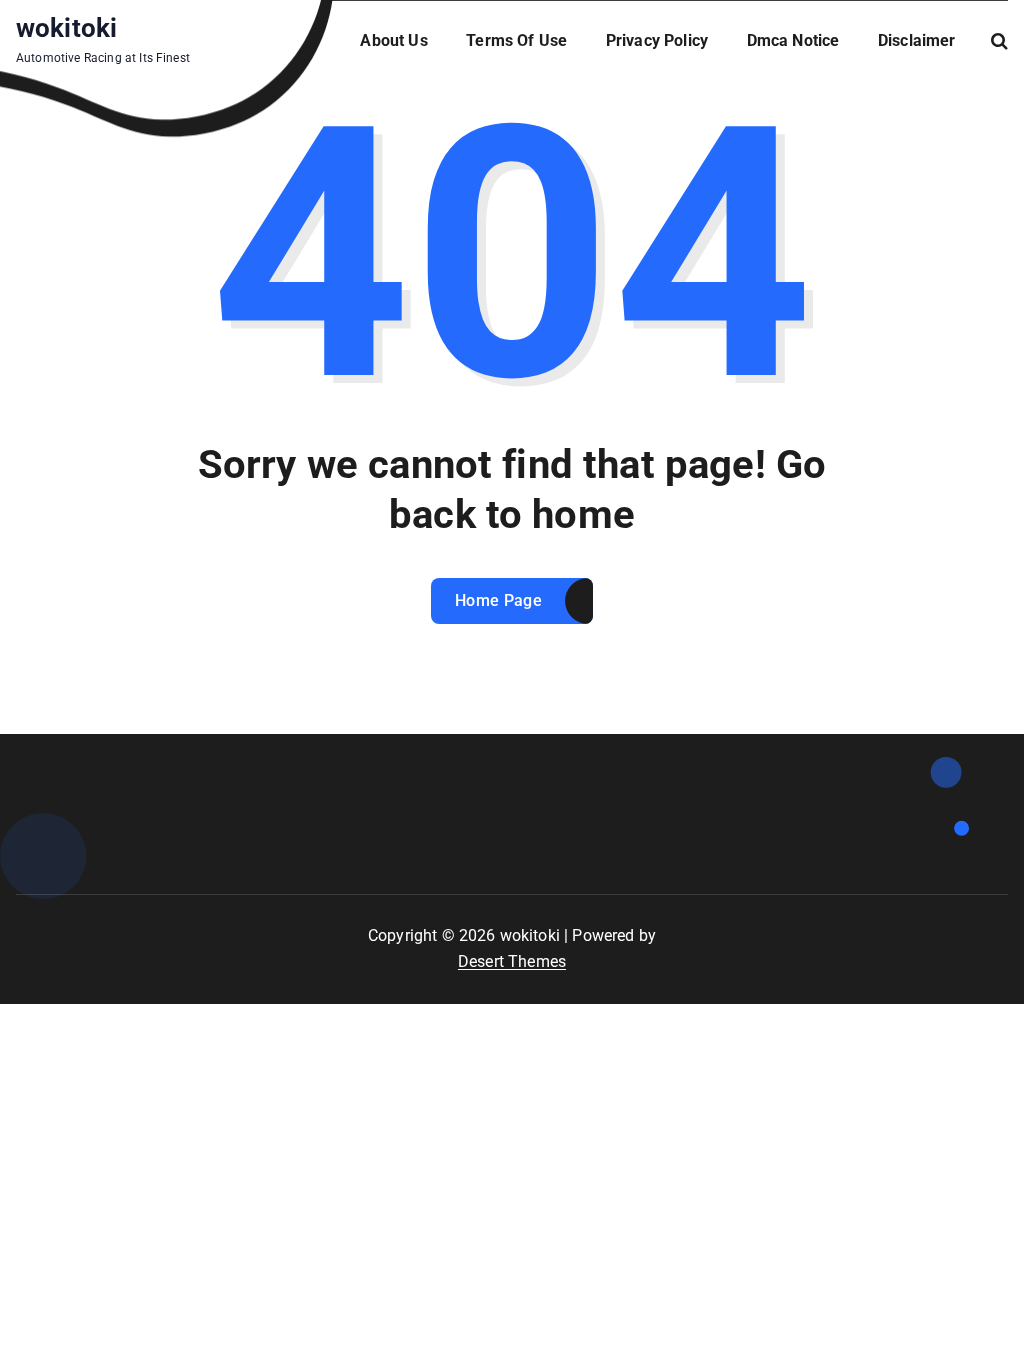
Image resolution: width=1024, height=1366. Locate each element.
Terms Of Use (516, 40)
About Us (393, 40)
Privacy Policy (657, 40)
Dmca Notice (793, 40)
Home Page (498, 600)
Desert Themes (512, 961)
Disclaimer (917, 40)
